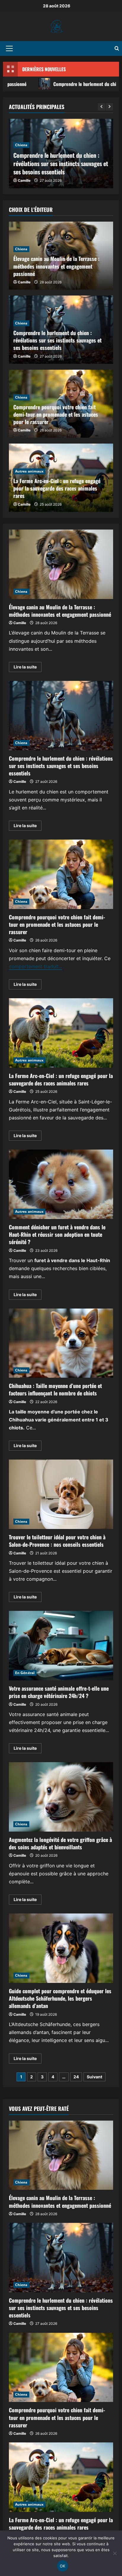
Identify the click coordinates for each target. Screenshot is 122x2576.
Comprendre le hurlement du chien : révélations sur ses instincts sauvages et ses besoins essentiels (61, 163)
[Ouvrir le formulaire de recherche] (117, 48)
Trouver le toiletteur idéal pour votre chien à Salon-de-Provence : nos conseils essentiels (61, 1494)
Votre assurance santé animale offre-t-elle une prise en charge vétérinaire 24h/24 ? (61, 1646)
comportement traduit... (36, 966)
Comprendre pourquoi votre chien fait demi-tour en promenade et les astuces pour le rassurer (56, 414)
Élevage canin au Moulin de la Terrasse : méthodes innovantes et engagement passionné (56, 266)
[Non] (115, 2553)
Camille (24, 180)
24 (76, 2077)
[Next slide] (109, 107)
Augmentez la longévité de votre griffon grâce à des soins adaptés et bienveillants (61, 1797)
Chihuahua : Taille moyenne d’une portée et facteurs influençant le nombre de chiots (61, 1343)
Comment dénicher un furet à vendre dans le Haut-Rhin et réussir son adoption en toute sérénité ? (61, 1184)
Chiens (21, 145)
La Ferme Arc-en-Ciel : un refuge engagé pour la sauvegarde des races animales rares (57, 488)
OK (63, 2566)
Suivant (94, 2077)
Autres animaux (29, 471)
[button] (9, 48)
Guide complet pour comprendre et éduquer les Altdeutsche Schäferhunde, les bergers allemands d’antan (61, 1948)
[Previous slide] (101, 107)
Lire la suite (28, 668)
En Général (25, 1673)
